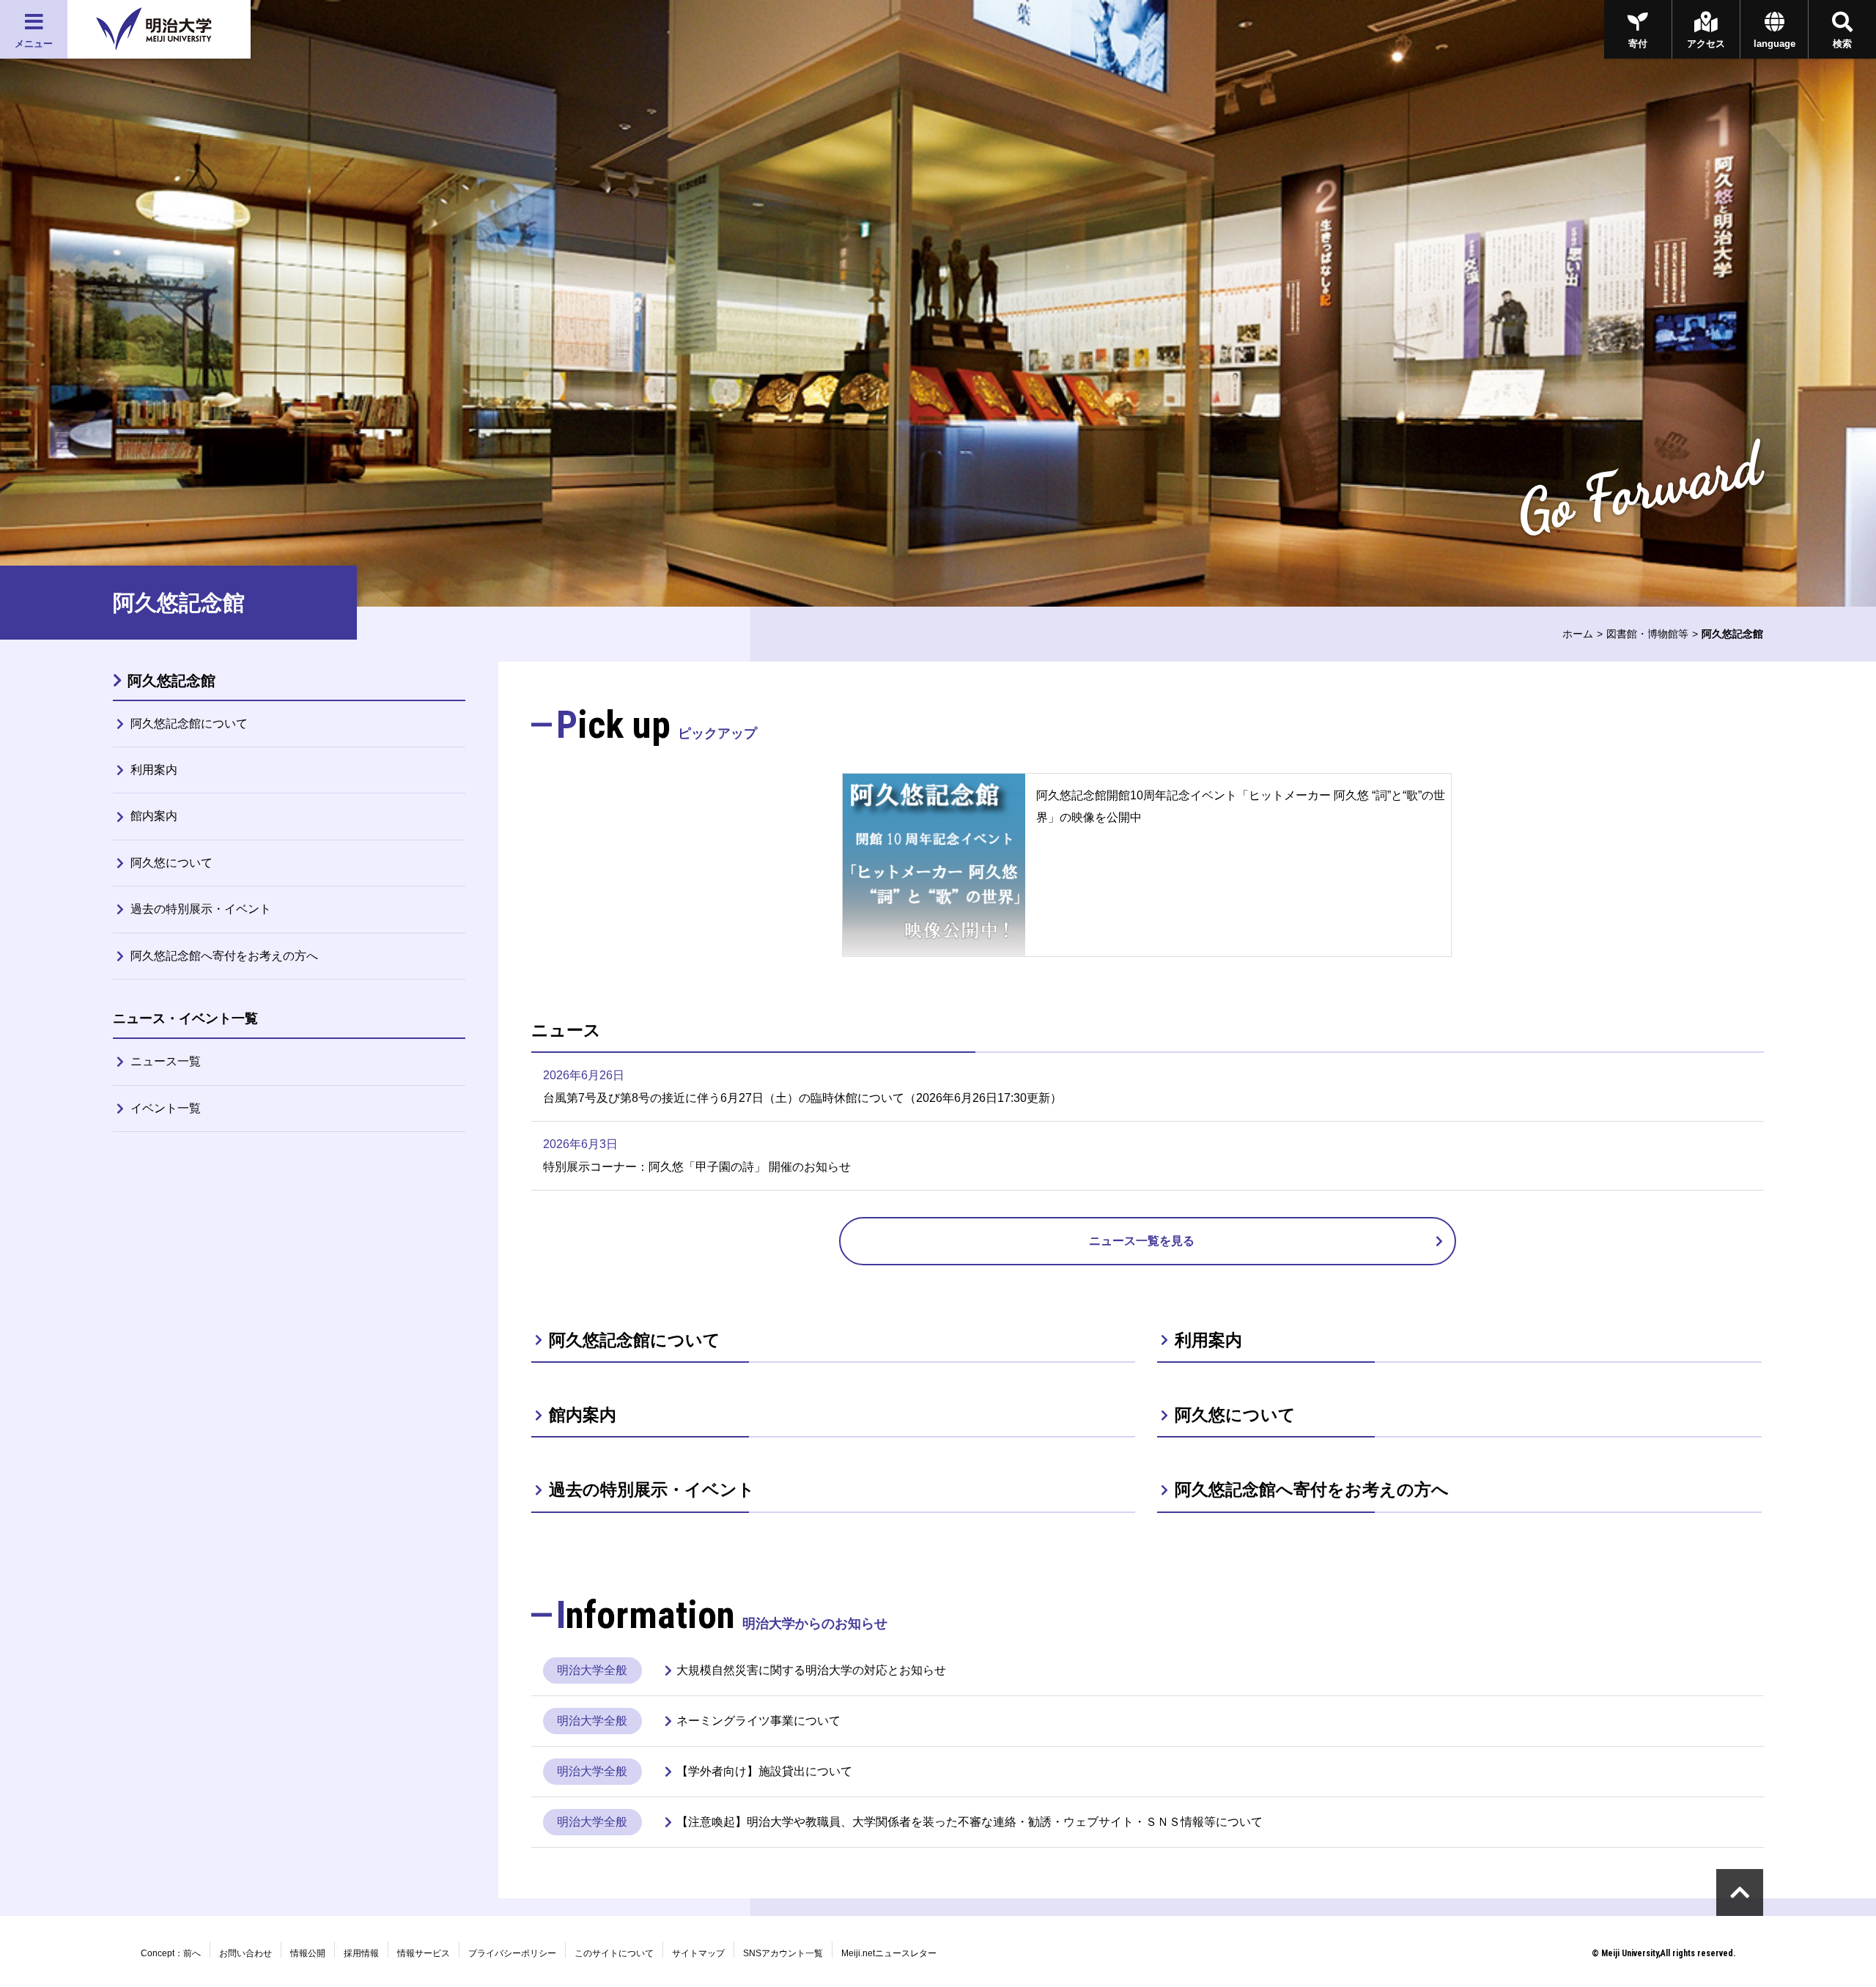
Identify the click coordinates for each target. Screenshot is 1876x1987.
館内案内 (154, 816)
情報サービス (424, 1953)
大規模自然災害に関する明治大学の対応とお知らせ (811, 1670)
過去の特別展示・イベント (201, 909)
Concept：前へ (171, 1953)
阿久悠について (171, 863)
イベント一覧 (166, 1108)
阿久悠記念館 (171, 681)
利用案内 (154, 770)
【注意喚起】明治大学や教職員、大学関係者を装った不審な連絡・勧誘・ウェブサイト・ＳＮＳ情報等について (970, 1822)
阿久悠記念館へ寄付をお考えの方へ (224, 956)
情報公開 (308, 1953)
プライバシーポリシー (512, 1953)
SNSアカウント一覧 (783, 1953)
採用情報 (361, 1953)
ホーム (1578, 634)
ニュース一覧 (166, 1061)
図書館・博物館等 (1647, 634)
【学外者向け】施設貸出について (764, 1771)
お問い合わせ (245, 1953)
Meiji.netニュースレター (889, 1953)
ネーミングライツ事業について (758, 1721)
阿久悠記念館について (189, 724)
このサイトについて (614, 1953)
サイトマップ (698, 1953)
